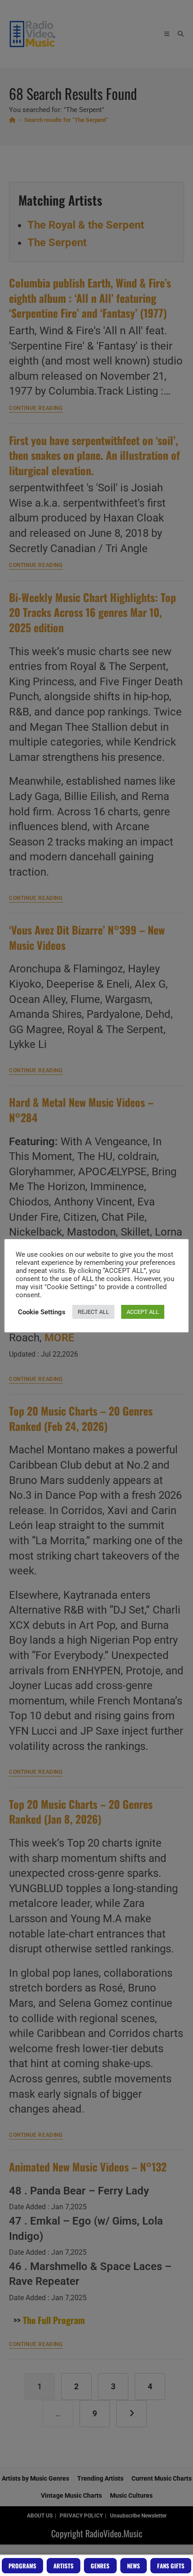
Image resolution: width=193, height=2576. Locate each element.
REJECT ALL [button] (93, 1312)
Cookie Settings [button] (42, 1312)
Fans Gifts (171, 2566)
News (134, 2566)
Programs (22, 2566)
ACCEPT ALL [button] (143, 1312)
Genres (100, 2566)
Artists (64, 2566)
